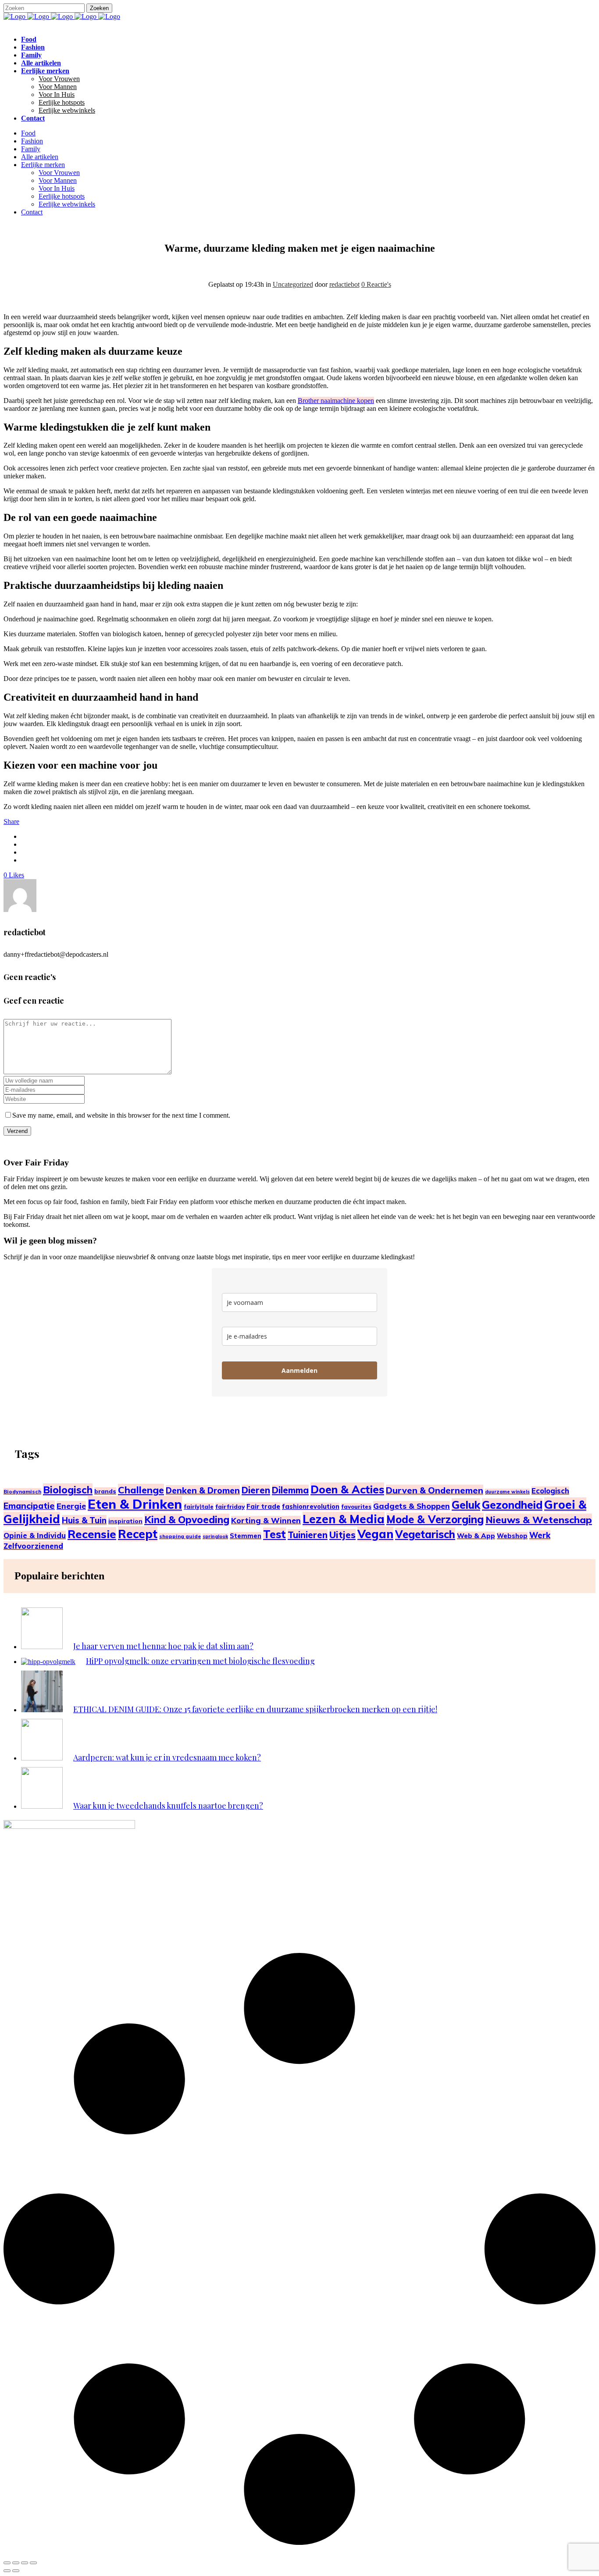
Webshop (512, 1536)
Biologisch (68, 1490)
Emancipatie (29, 1506)
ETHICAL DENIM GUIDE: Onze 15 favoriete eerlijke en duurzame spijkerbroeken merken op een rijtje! (255, 1709)
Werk (540, 1535)
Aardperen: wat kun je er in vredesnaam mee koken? (167, 1757)
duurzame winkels (507, 1492)
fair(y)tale (199, 1507)
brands (105, 1491)
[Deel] (25, 2563)
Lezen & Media (344, 1519)
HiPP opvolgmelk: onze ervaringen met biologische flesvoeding (200, 1661)
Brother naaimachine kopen (336, 401)
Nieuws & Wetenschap (539, 1520)
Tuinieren (308, 1535)
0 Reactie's (376, 284)
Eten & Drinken (135, 1504)
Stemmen (246, 1536)
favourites (356, 1507)
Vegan (375, 1534)
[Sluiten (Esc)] (33, 2563)
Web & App (476, 1536)
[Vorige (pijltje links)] (7, 2571)
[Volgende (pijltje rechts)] (16, 2571)
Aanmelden (299, 1370)
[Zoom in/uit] (7, 2563)
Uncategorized (293, 284)
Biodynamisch (22, 1491)
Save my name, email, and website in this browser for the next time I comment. (121, 1115)
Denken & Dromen (203, 1490)
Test (275, 1534)
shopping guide (180, 1536)
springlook (215, 1536)
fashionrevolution (311, 1507)
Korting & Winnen (266, 1520)
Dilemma (290, 1490)
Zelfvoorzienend (33, 1546)
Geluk (466, 1505)
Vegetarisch (425, 1534)
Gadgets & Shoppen (412, 1506)
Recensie (92, 1534)
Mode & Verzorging (435, 1519)
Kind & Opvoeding (187, 1520)
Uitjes (342, 1535)
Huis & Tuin (84, 1520)
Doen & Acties (347, 1489)
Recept (138, 1534)
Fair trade (263, 1506)
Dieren (256, 1490)
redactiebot (344, 284)
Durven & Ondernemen (435, 1490)
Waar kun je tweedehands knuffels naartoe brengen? (168, 1806)
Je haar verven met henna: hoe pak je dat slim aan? (163, 1646)
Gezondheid (512, 1505)
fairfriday (230, 1506)
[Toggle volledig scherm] (16, 2563)
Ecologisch (550, 1491)
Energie (71, 1506)
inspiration (125, 1521)
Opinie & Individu (35, 1535)
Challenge (141, 1490)
